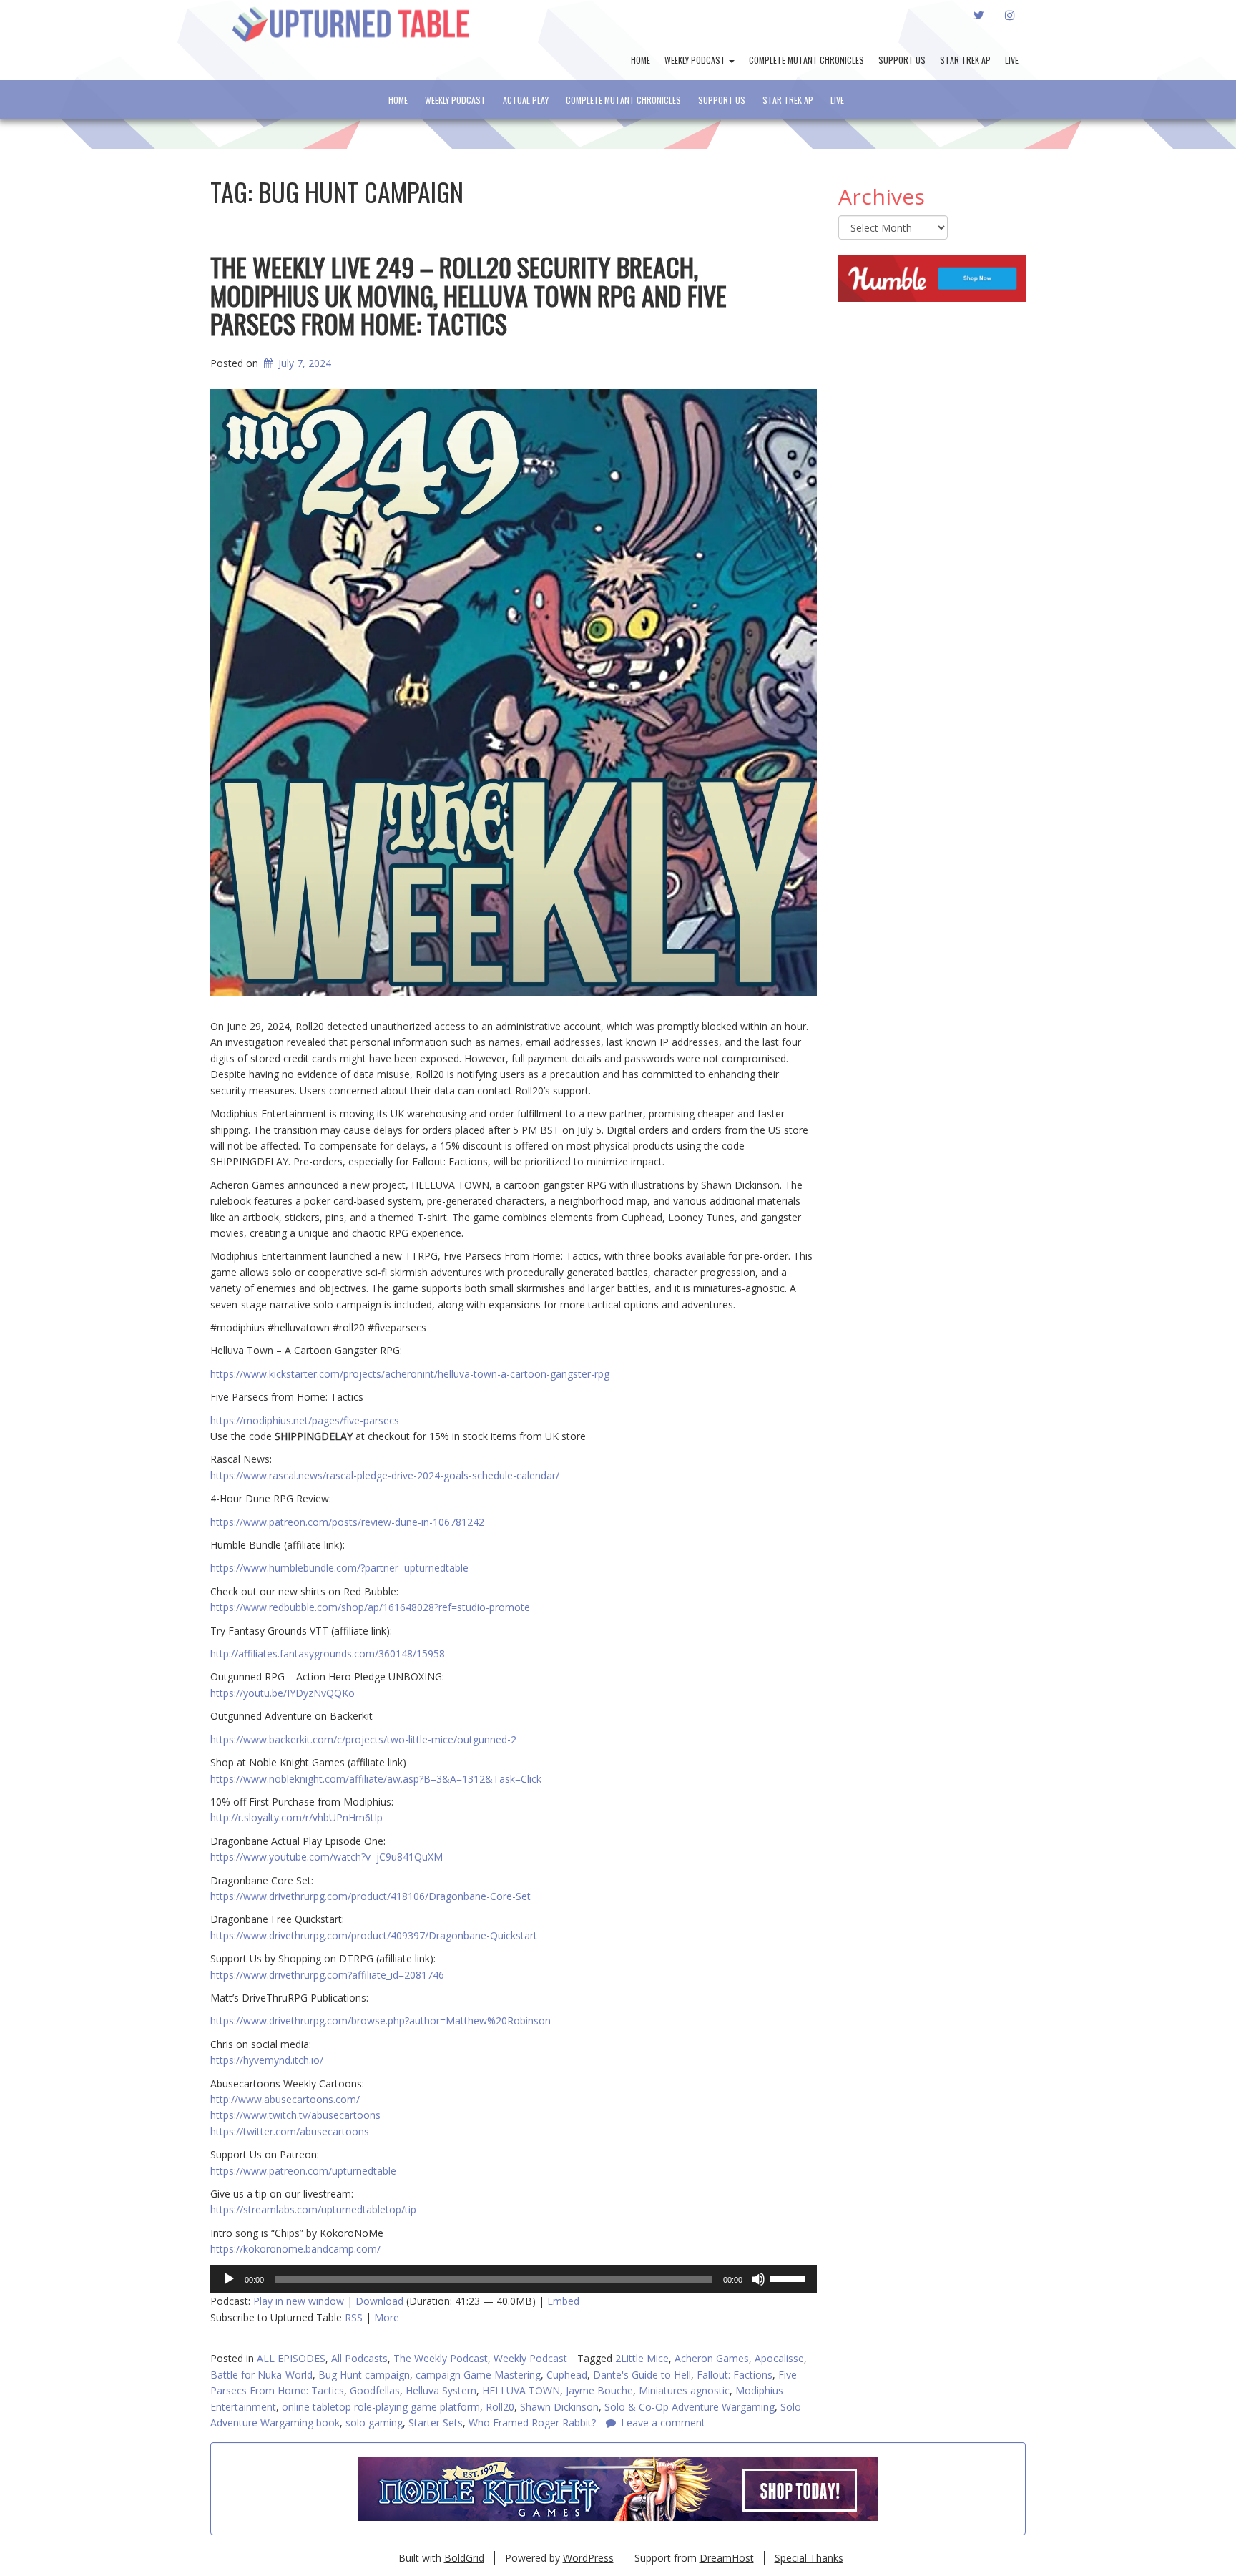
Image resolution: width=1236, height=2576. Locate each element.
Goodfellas (375, 2390)
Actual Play (526, 100)
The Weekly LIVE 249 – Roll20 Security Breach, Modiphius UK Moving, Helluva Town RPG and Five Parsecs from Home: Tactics (469, 295)
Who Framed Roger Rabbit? (532, 2423)
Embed (563, 2301)
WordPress (588, 2558)
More (387, 2317)
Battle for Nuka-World (261, 2375)
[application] (514, 2279)
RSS (354, 2317)
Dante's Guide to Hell (642, 2375)
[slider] (790, 2278)
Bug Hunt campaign (364, 2375)
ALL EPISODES (291, 2358)
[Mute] (758, 2279)
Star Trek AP (965, 60)
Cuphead (567, 2375)
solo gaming (374, 2423)
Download (379, 2301)
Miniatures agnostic (684, 2390)
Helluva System (441, 2390)
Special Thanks (809, 2558)
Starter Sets (436, 2423)
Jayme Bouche (599, 2390)
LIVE (1012, 60)
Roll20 (500, 2407)
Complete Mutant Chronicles (806, 60)
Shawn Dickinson (559, 2407)
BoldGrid (464, 2558)
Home (641, 60)
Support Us (902, 60)
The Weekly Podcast (441, 2358)
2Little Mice (642, 2358)
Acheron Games (712, 2358)
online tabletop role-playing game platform (381, 2407)
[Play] (229, 2279)
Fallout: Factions (735, 2375)
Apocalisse (779, 2358)
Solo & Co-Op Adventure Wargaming (690, 2407)
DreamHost (727, 2558)
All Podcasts (359, 2358)
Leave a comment (663, 2423)
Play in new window (299, 2301)
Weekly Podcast (696, 60)
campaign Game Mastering (478, 2375)
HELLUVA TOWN (521, 2390)
